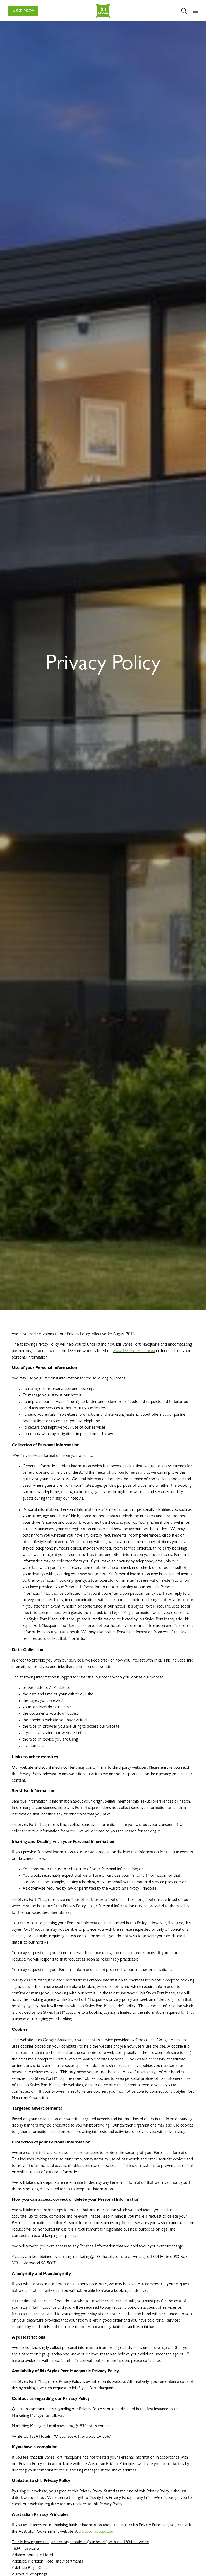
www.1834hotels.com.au (134, 1351)
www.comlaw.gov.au (96, 2532)
